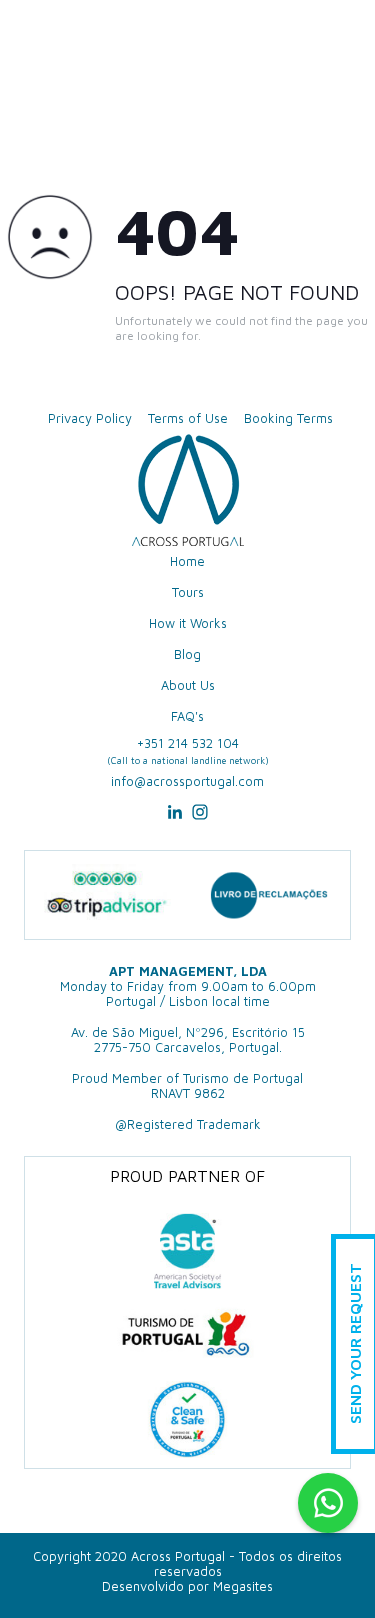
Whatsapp (328, 1503)
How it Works (188, 623)
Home (187, 561)
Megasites (243, 1586)
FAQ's (187, 716)
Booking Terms (288, 418)
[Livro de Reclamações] (269, 895)
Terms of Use (188, 418)
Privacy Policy (90, 418)
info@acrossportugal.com (187, 781)
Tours (188, 592)
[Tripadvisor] (106, 895)
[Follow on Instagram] (200, 818)
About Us (188, 685)
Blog (187, 654)
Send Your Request (355, 1344)
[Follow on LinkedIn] (175, 818)
